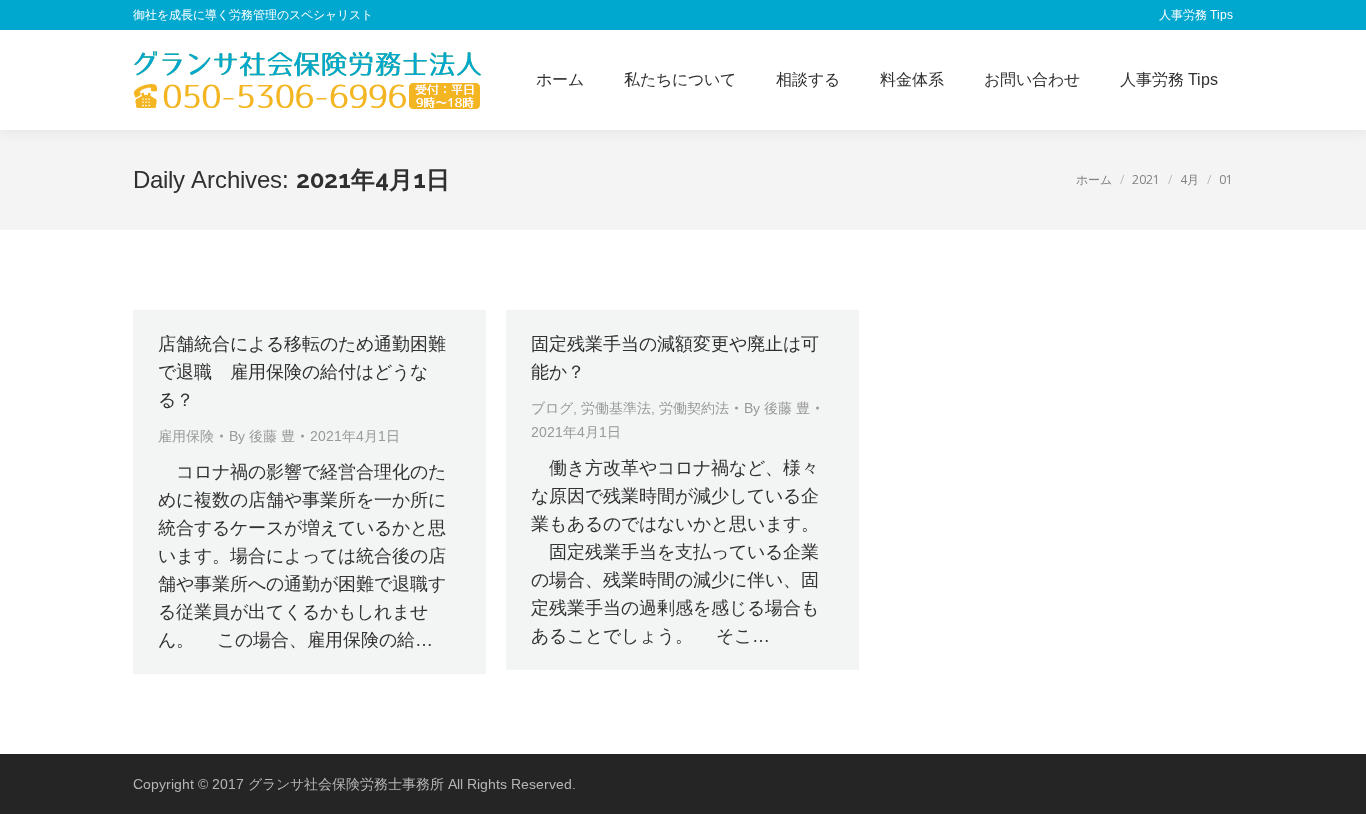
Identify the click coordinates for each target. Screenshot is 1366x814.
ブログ (552, 408)
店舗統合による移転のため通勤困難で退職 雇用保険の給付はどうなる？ (302, 372)
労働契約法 (694, 408)
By (262, 436)
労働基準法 (616, 408)
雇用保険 (186, 436)
